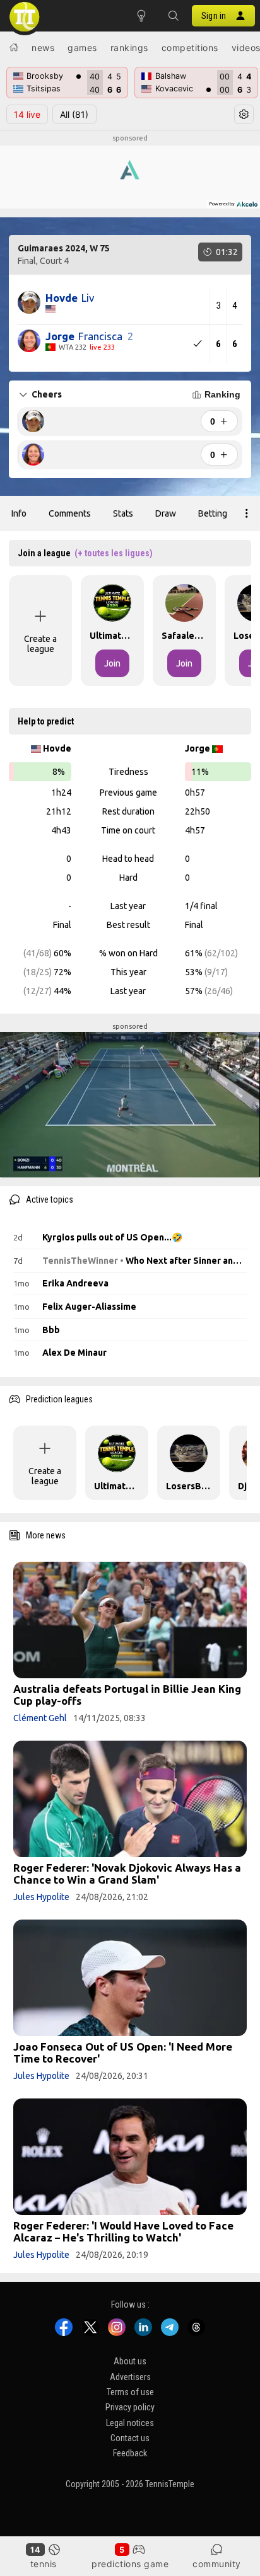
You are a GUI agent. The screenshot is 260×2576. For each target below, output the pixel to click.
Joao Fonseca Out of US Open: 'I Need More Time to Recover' (123, 2052)
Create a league (40, 644)
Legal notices (130, 2423)
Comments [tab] (70, 513)
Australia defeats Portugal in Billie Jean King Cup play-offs (127, 1695)
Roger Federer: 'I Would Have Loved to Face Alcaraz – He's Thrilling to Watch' (123, 2231)
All (74, 114)
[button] (173, 16)
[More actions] (247, 513)
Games (82, 48)
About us (130, 2361)
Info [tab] (19, 513)
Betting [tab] (213, 513)
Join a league (85, 553)
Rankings (129, 48)
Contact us (130, 2438)
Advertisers (130, 2377)
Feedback (130, 2453)
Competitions (190, 48)
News (43, 48)
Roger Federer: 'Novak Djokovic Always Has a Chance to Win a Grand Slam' (127, 1874)
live (27, 114)
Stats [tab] (123, 513)
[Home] (14, 47)
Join (112, 663)
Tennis (44, 2564)
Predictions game (130, 2564)
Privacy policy (130, 2407)
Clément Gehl (40, 1718)
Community (217, 2564)
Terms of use (130, 2392)
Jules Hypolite (41, 1897)
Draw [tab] (166, 513)
